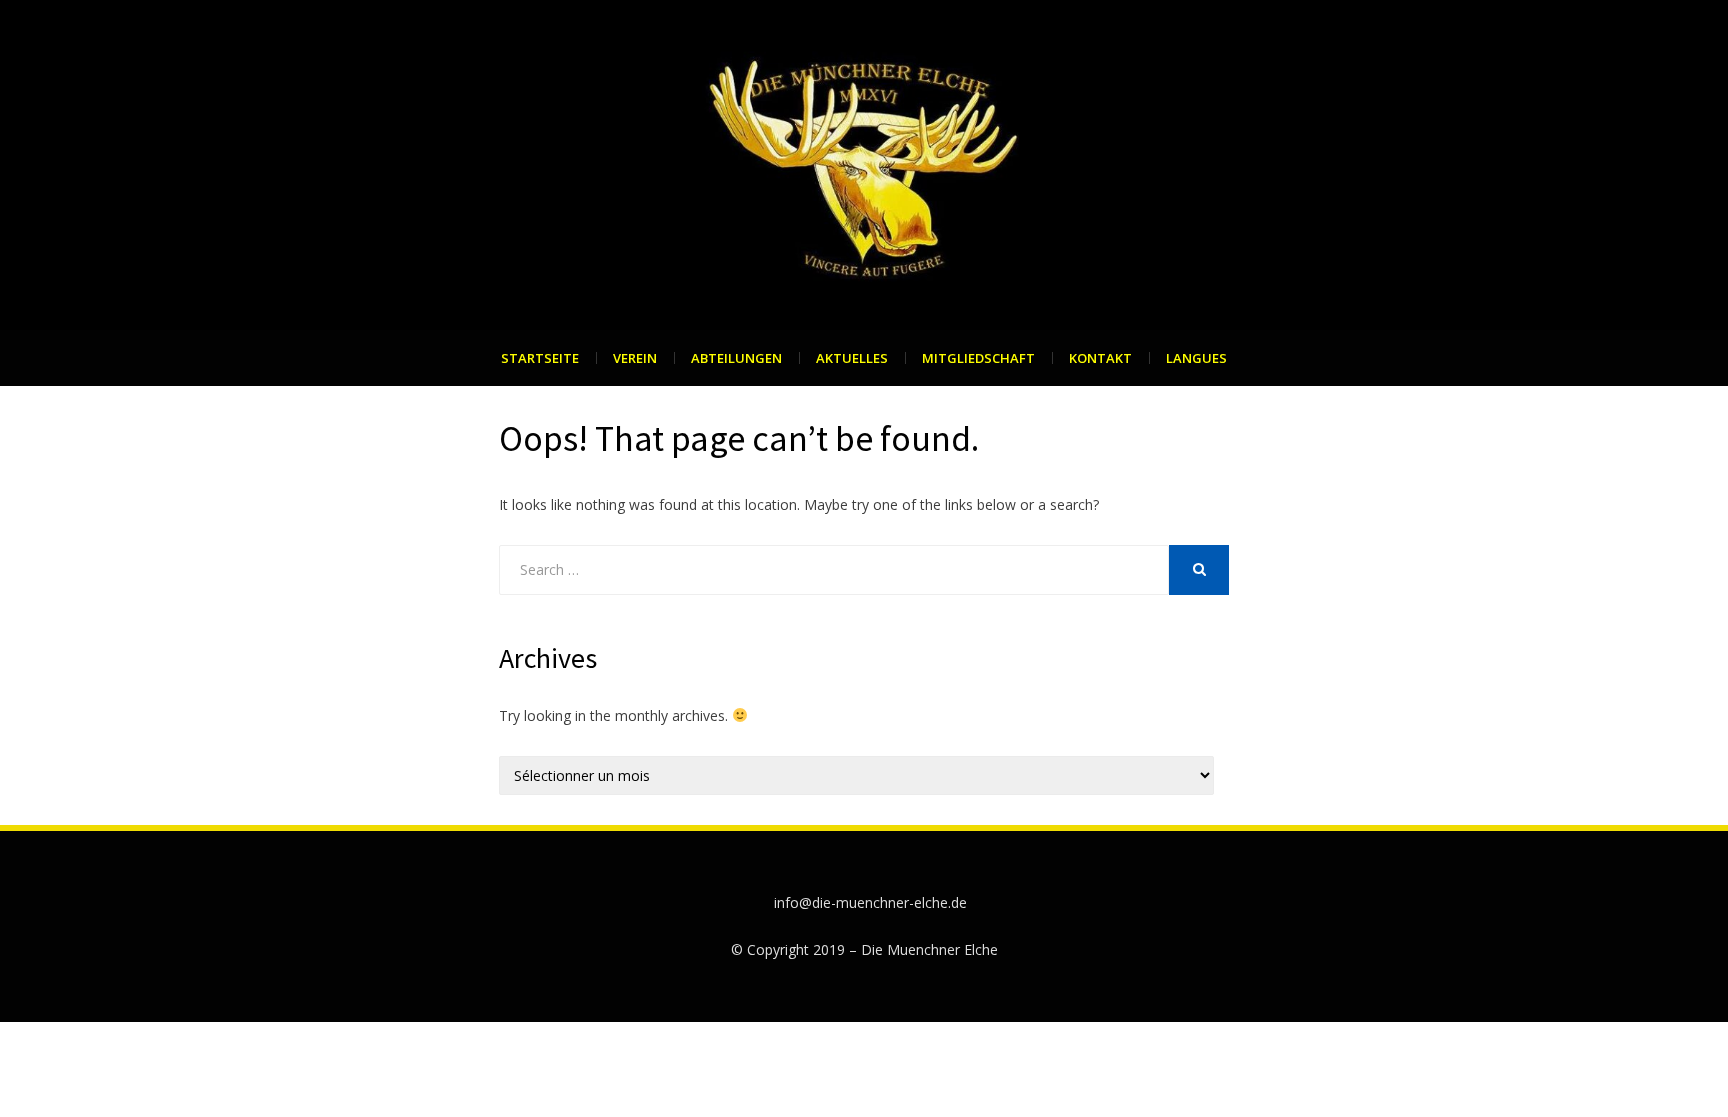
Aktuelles (852, 358)
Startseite (540, 358)
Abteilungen (736, 358)
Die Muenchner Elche (929, 949)
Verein (635, 358)
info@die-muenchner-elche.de (870, 902)
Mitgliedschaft (978, 358)
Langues (1196, 358)
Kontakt (1100, 358)
